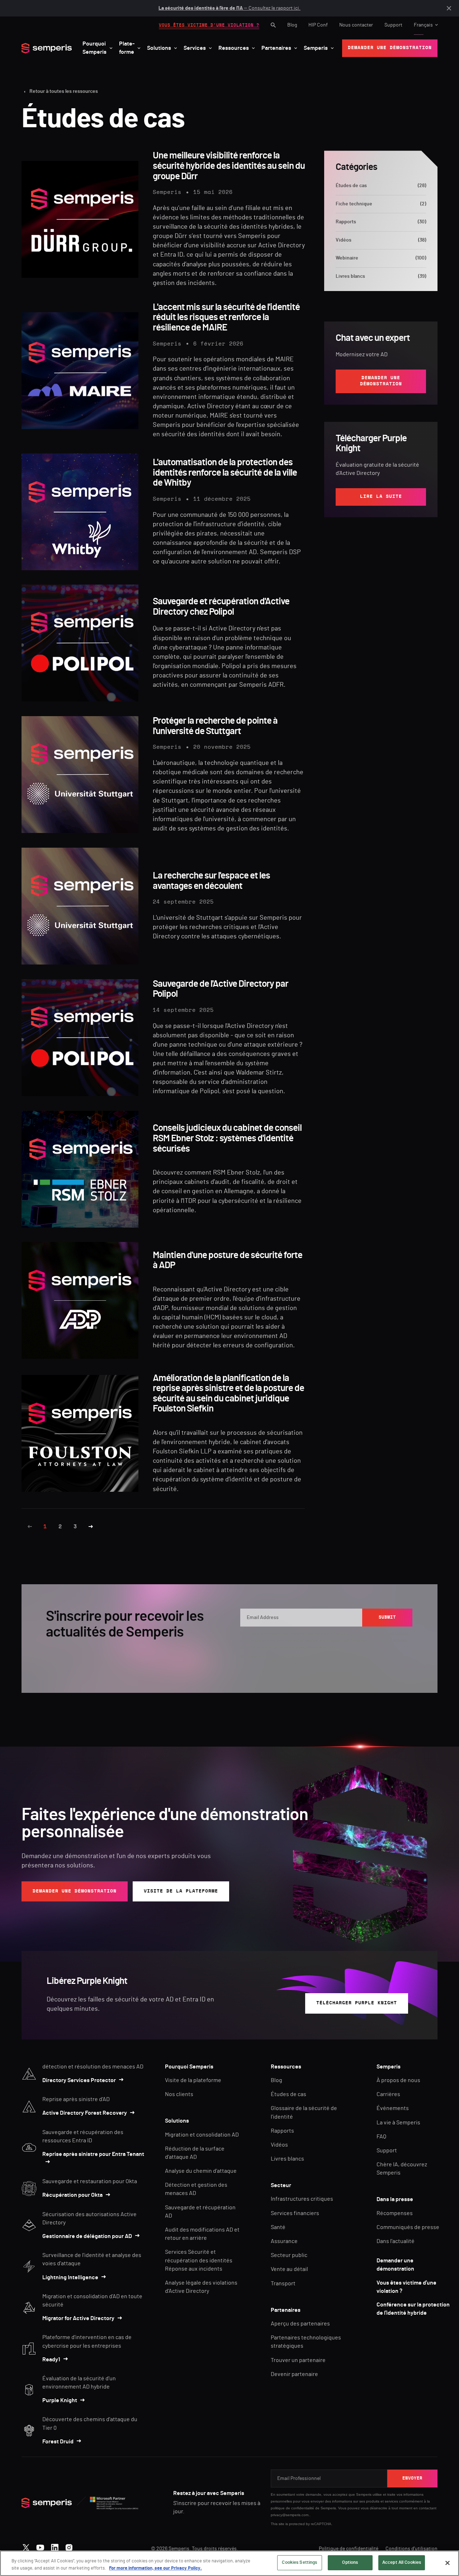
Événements (393, 2108)
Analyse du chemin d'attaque (201, 2171)
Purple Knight (60, 2400)
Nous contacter (356, 25)
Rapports (381, 222)
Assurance (284, 2241)
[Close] (448, 2563)
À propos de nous (398, 2080)
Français (423, 25)
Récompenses (395, 2213)
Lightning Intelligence (70, 2277)
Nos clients (179, 2094)
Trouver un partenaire (298, 2360)
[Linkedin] (55, 2546)
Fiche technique (381, 204)
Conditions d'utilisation (411, 2549)
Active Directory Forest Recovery (85, 2113)
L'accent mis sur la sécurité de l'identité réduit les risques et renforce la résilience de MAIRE (226, 317)
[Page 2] (91, 1527)
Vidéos (381, 240)
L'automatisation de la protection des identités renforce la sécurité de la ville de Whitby (225, 473)
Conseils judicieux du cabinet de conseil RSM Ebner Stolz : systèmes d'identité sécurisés (227, 1138)
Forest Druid (58, 2442)
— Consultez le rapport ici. (229, 8)
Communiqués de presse (408, 2227)
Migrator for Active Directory (78, 2318)
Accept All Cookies (402, 2563)
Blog (292, 25)
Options (350, 2563)
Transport (283, 2284)
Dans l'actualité (396, 2241)
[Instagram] (69, 2546)
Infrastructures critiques (302, 2199)
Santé (278, 2227)
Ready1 (51, 2360)
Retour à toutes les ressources (64, 91)
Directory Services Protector (79, 2080)
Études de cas (381, 186)
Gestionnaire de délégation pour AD (87, 2236)
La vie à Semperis (398, 2123)
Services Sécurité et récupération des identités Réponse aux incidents (199, 2260)
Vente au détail (289, 2269)
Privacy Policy (380, 1640)
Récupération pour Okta (72, 2195)
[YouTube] (40, 2546)
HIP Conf (318, 25)
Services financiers (295, 2213)
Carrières (388, 2094)
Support (393, 25)
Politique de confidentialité (349, 2549)
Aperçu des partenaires (300, 2324)
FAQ (381, 2137)
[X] (26, 2546)
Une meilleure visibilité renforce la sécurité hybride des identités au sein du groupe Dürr (229, 166)
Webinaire (381, 258)
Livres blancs (381, 276)
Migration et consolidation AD (202, 2135)
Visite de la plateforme (193, 2080)
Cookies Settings (299, 2563)
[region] (229, 2563)
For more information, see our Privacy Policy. (155, 2568)
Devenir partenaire (294, 2374)
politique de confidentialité (292, 2508)
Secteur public (289, 2255)
